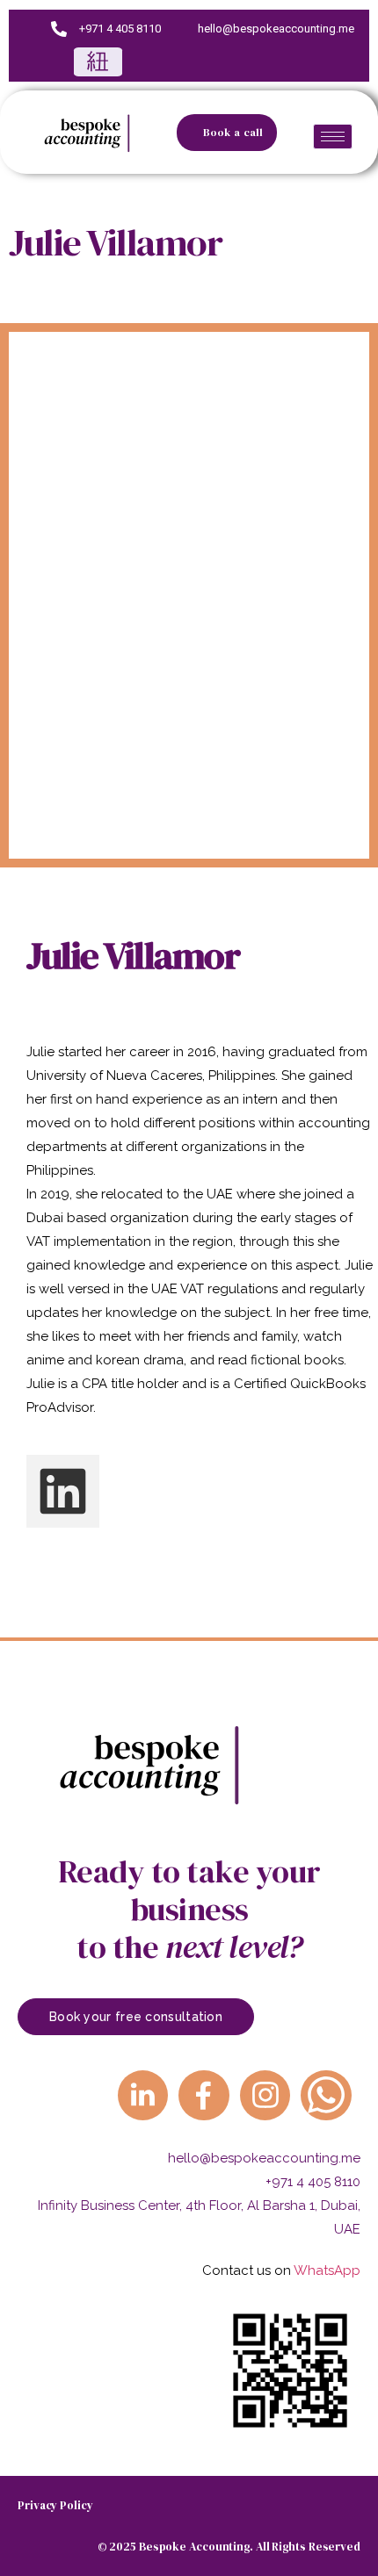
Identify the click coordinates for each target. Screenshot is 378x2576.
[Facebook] (225, 62)
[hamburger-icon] (333, 137)
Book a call (233, 133)
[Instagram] (276, 62)
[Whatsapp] (326, 2096)
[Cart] (98, 62)
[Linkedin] (63, 1491)
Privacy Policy (55, 2505)
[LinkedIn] (173, 62)
